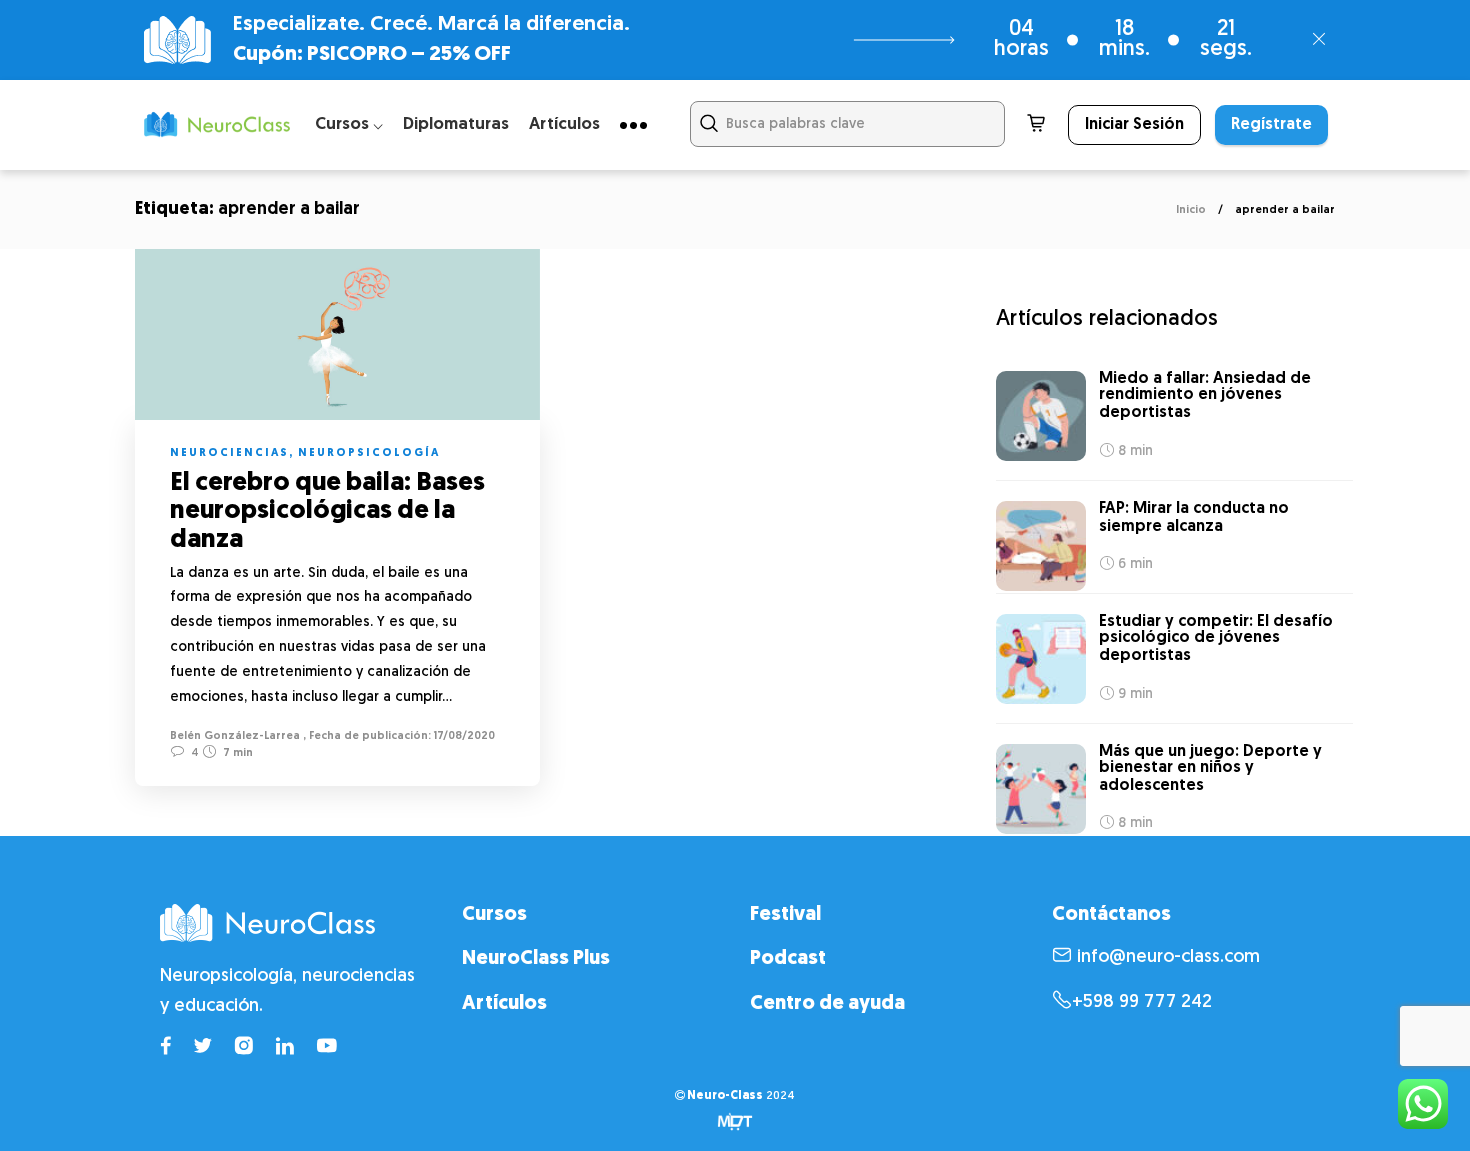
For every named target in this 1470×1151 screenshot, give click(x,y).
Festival (785, 915)
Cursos (494, 915)
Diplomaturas (456, 124)
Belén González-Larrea (235, 736)
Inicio (1191, 210)
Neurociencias (229, 453)
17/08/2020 (463, 736)
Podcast (788, 959)
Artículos (564, 124)
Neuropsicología (369, 453)
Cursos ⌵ (349, 124)
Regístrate (1271, 125)
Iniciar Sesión (1134, 125)
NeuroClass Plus (536, 959)
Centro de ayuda (827, 1004)
